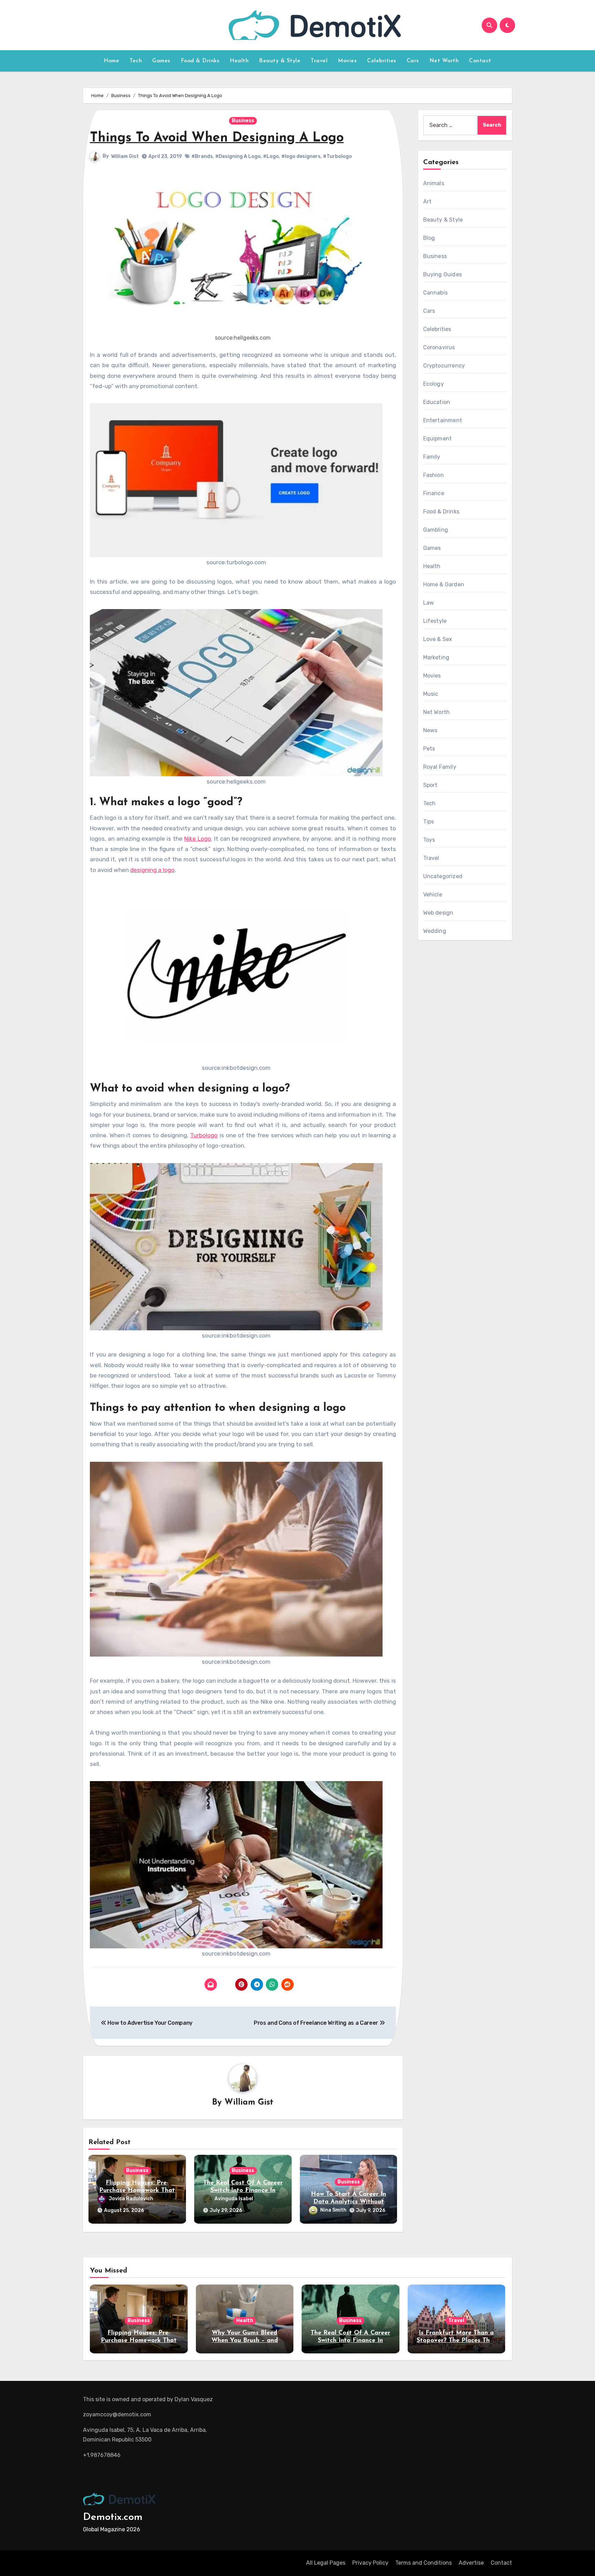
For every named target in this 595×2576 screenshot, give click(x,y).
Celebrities (382, 61)
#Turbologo (337, 156)
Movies (347, 61)
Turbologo (204, 1135)
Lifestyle (435, 621)
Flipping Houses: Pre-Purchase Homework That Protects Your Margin (137, 2190)
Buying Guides (443, 274)
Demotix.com (113, 2517)
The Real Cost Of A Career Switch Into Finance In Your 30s (243, 2190)
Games (161, 61)
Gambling (436, 530)
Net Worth (444, 61)
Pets (429, 749)
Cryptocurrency (444, 366)
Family (432, 457)
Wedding (435, 931)
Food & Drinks (200, 61)
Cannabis (436, 293)
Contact (480, 61)
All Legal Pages (326, 2563)
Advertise (471, 2563)
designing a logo (152, 870)
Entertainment (443, 420)
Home (111, 61)
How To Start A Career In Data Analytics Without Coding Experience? (348, 2202)
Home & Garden (444, 584)
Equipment (438, 439)
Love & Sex (438, 639)
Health (239, 61)
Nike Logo (198, 839)
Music (431, 694)
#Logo (271, 156)
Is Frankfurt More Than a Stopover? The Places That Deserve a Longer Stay (456, 2340)
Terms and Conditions (424, 2563)
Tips (429, 822)
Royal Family (440, 767)
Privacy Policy (370, 2563)
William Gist (125, 156)
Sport (430, 785)
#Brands (202, 156)
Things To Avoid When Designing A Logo (217, 138)
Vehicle (433, 895)
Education (437, 402)
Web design (438, 913)
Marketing (436, 657)
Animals (434, 183)
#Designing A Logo (238, 156)
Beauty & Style (280, 61)
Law (429, 603)
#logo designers (301, 156)
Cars (413, 61)
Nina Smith (333, 2210)
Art (427, 201)
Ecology (434, 384)
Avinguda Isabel (234, 2199)
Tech (136, 61)
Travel (319, 61)
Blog (429, 238)
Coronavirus (439, 347)
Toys (429, 840)
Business (243, 121)
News (430, 730)
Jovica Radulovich (131, 2199)
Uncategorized (443, 876)
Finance (434, 493)
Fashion (434, 475)
